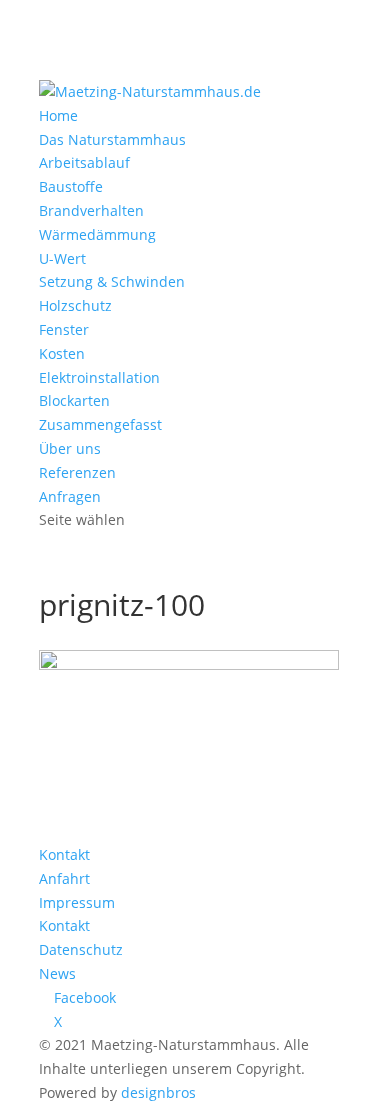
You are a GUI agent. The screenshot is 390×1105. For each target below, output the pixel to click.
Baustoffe (71, 186)
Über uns (70, 448)
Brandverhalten (91, 210)
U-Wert (62, 258)
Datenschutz (81, 949)
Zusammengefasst (100, 424)
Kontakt (64, 854)
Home (58, 115)
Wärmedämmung (97, 234)
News (57, 973)
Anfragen (70, 496)
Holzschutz (75, 305)
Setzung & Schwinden (112, 281)
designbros (158, 1092)
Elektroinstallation (99, 377)
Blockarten (74, 400)
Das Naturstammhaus (112, 139)
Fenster (64, 329)
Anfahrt (64, 878)
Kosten (62, 353)
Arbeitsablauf (84, 162)
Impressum (77, 902)
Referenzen (77, 472)
